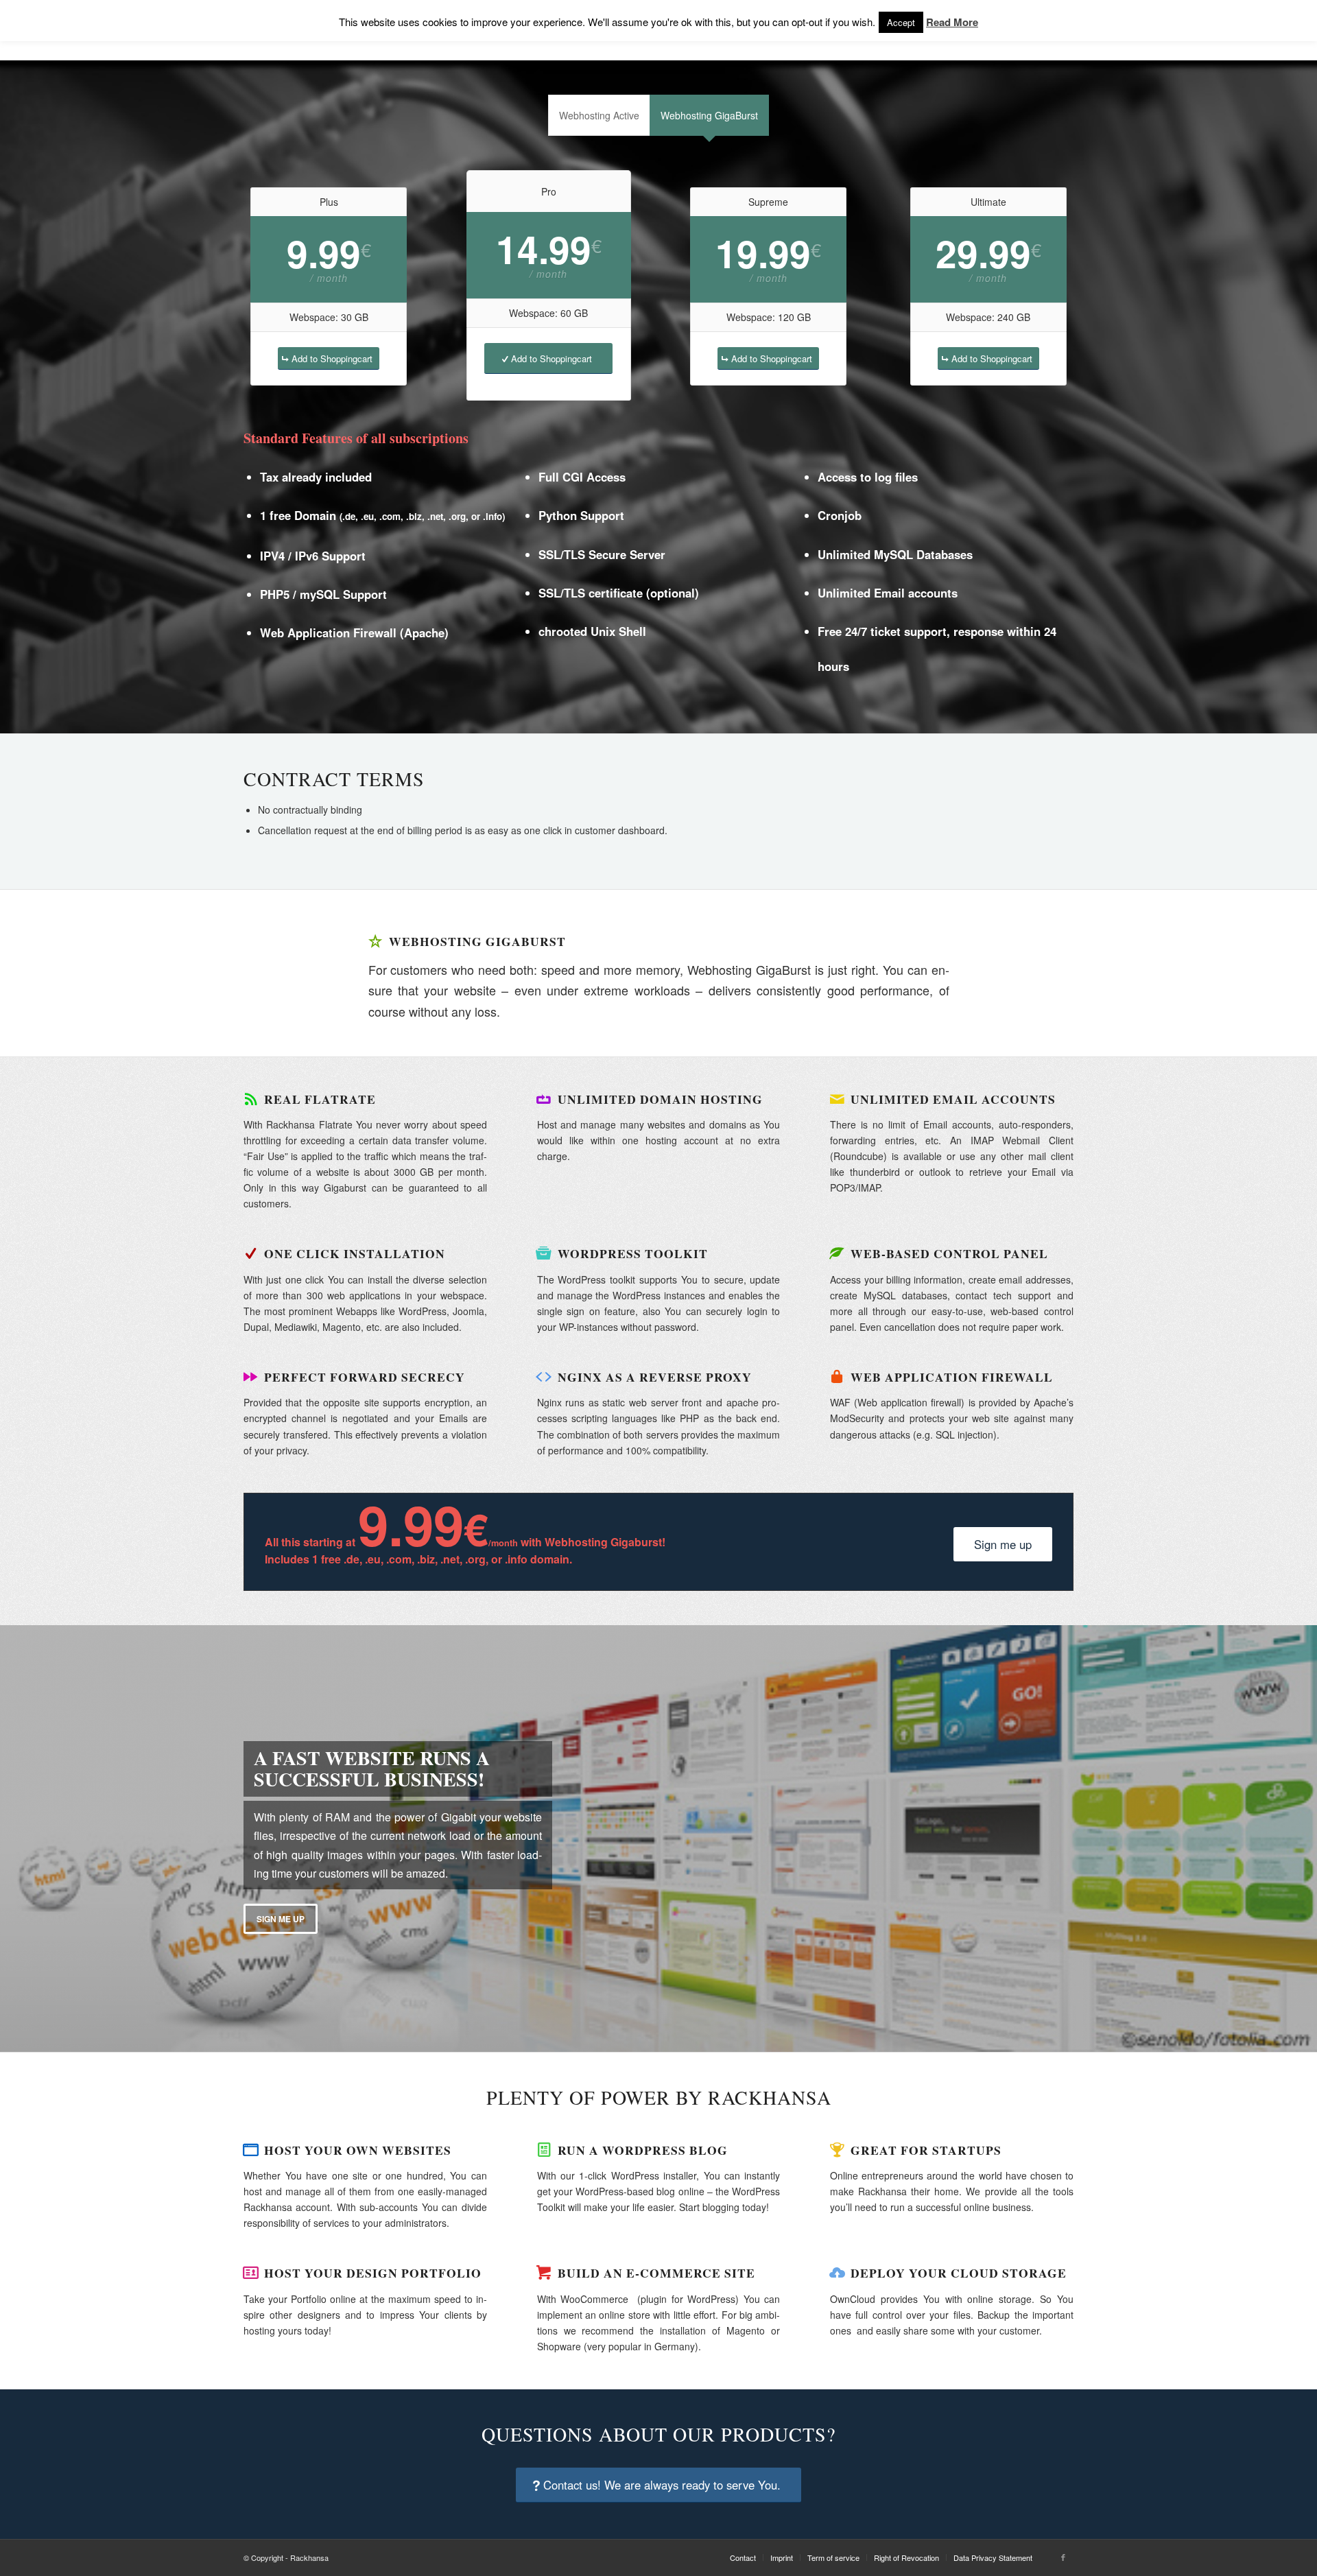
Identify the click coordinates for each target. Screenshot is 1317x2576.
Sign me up (281, 1919)
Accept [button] (901, 22)
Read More (952, 22)
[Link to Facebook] (1063, 2557)
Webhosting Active (599, 115)
